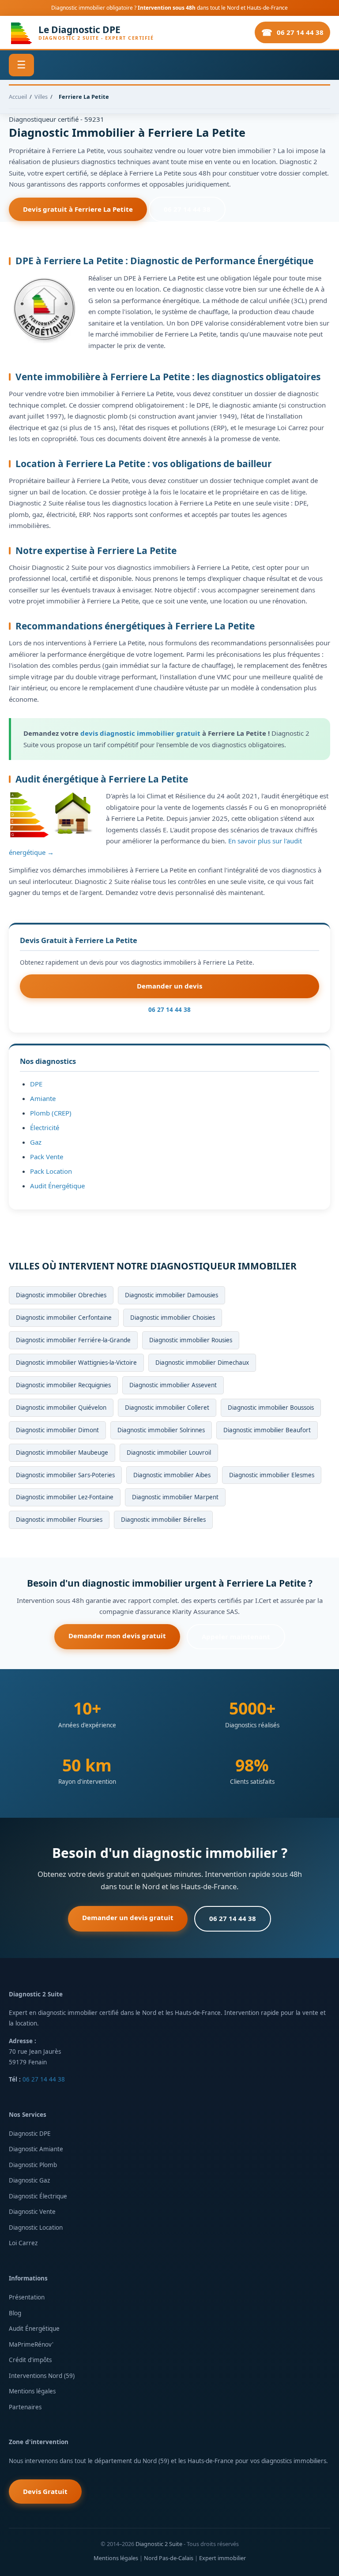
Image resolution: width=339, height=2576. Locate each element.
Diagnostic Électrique (38, 2196)
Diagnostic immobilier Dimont (57, 1430)
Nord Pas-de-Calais (169, 2558)
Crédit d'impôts (30, 2360)
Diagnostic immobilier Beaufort (267, 1430)
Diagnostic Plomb (33, 2165)
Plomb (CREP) (51, 1113)
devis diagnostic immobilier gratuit (140, 733)
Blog (15, 2313)
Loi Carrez (23, 2243)
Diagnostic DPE (30, 2134)
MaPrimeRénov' (31, 2344)
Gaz (36, 1142)
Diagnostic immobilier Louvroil (169, 1453)
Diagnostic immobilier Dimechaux (202, 1363)
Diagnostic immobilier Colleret (167, 1408)
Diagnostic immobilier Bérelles (163, 1520)
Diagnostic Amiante (36, 2149)
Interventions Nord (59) (42, 2376)
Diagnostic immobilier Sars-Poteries (65, 1475)
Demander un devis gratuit (128, 1917)
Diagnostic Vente (32, 2212)
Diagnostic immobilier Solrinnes (161, 1430)
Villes (41, 97)
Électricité (45, 1127)
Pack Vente (47, 1157)
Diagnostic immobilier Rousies (191, 1340)
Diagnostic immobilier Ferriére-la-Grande (73, 1340)
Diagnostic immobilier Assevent (173, 1385)
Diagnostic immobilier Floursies (59, 1520)
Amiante (43, 1098)
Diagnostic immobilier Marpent (175, 1497)
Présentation (27, 2297)
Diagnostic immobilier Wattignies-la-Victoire (76, 1363)
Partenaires (25, 2407)
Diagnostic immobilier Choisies (173, 1318)
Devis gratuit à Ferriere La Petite (78, 209)
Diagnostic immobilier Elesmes (272, 1475)
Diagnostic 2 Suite (159, 2544)
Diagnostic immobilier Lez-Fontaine (65, 1497)
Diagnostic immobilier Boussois (271, 1408)
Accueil (18, 97)
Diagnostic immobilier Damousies (171, 1295)
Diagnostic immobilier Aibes (172, 1475)
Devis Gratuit (45, 2491)
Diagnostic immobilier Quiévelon (61, 1408)
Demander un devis (169, 986)
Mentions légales (32, 2391)
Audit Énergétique (57, 1186)
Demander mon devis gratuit (117, 1636)
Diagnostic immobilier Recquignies (63, 1385)
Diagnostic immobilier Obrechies (61, 1295)
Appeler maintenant (236, 1636)
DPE (36, 1084)
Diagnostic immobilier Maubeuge (62, 1453)
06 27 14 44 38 (300, 32)
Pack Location (51, 1171)
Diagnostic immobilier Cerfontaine (64, 1318)
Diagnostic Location (36, 2228)
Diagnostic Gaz (29, 2180)
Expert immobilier (222, 2558)
